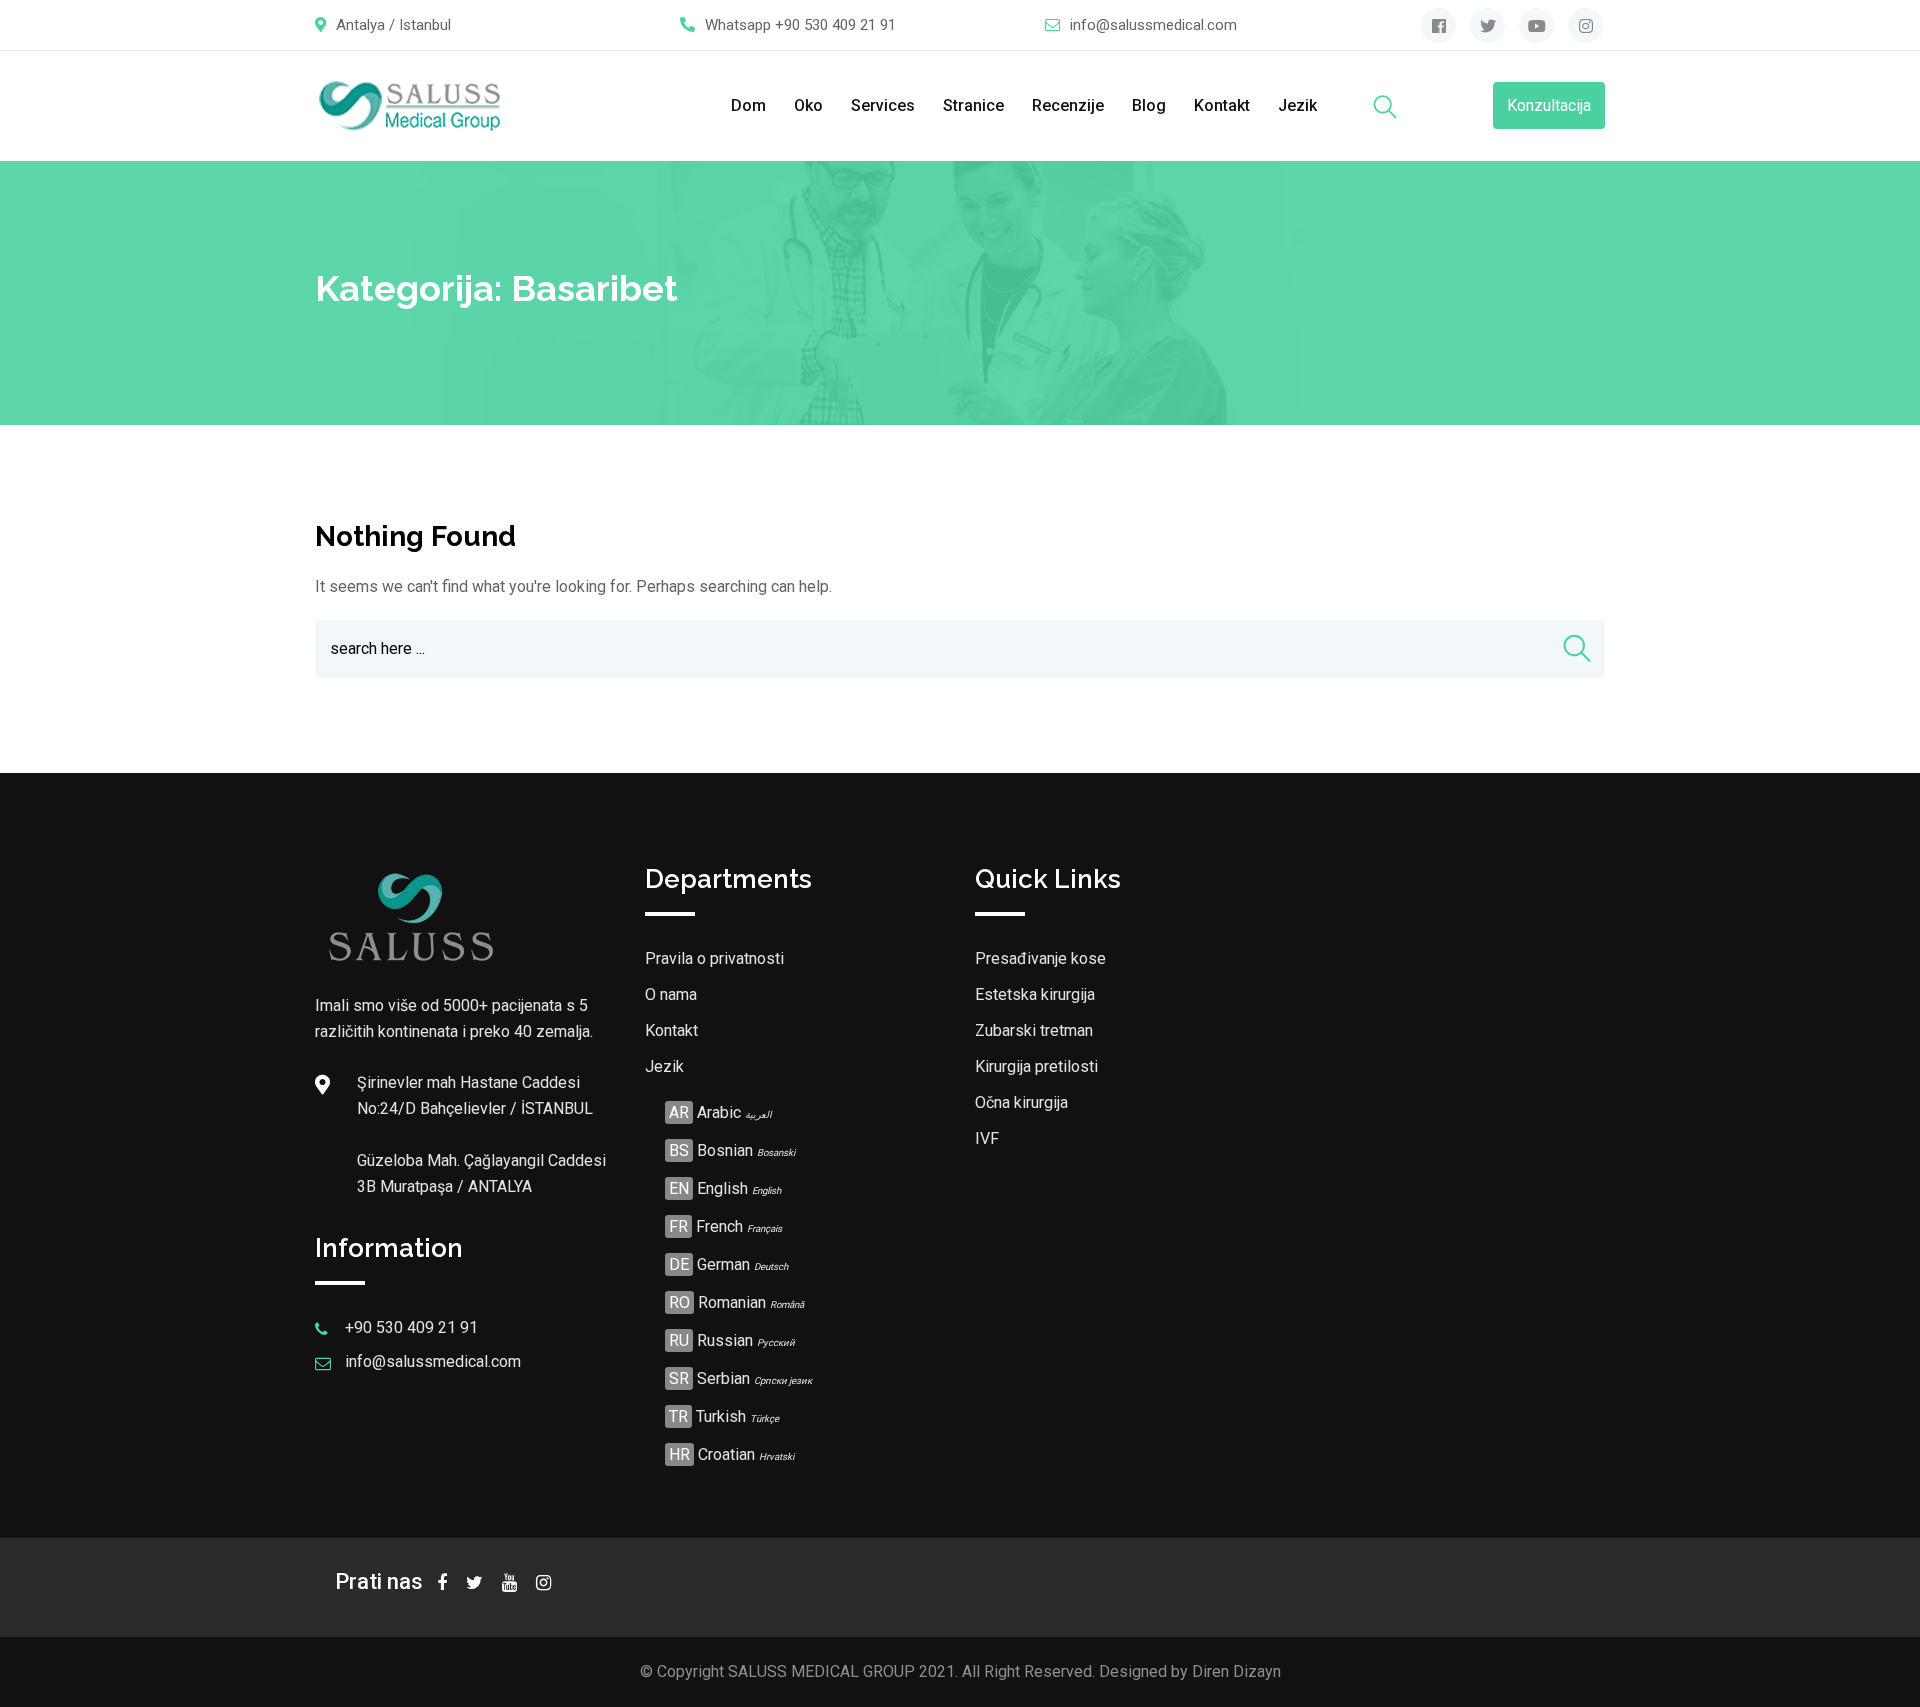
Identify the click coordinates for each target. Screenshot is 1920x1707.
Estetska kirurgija (1035, 994)
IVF (987, 1138)
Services (883, 105)
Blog (1149, 105)
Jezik (1297, 105)
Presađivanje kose (1040, 958)
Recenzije (1068, 105)
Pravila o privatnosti (714, 958)
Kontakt (1222, 105)
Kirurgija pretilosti (1036, 1066)
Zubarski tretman (1034, 1030)
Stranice (973, 105)
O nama (671, 994)
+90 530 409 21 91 (835, 25)
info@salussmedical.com (1153, 25)
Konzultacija (1549, 105)
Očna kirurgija (1021, 1102)
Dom (748, 105)
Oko (808, 105)
